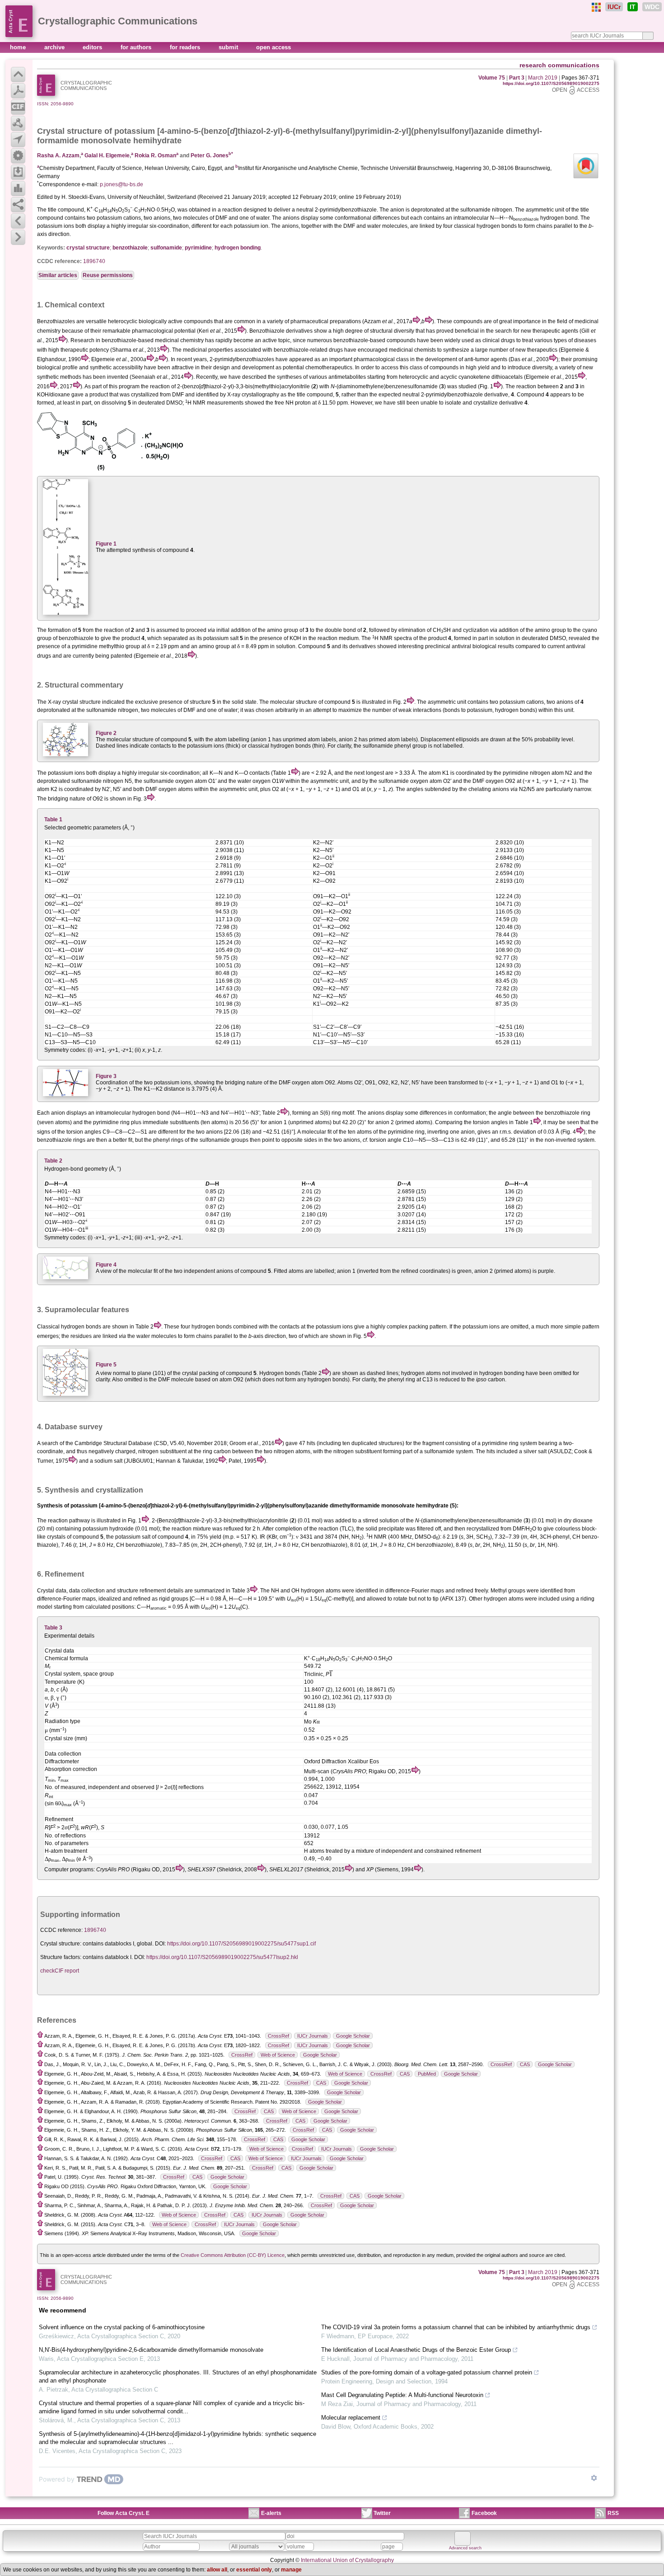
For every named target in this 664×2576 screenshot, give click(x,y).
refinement (153, 1591)
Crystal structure (70, 131)
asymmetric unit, (330, 781)
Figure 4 (106, 1265)
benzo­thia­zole (130, 248)
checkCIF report (60, 1971)
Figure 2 (106, 733)
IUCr (614, 7)
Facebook (484, 2513)
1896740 (94, 261)
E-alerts (271, 2513)
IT (633, 7)
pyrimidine (198, 248)
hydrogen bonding (238, 248)
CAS (525, 2064)
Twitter (382, 2513)
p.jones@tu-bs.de (122, 184)
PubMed (427, 2074)
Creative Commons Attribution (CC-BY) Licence (233, 2255)
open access (274, 47)
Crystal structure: (61, 1944)
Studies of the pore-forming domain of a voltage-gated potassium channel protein (427, 2372)
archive (55, 47)
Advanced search (465, 2548)
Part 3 (517, 78)
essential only (254, 2570)
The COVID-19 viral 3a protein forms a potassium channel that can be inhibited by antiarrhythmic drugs (456, 2327)
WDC (652, 7)
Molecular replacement (351, 2418)
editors (93, 47)
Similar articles (58, 275)
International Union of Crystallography (347, 2560)
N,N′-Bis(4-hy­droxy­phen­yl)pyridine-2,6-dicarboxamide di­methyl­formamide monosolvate (151, 2350)
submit (229, 47)
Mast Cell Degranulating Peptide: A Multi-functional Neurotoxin (402, 2395)
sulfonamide (166, 248)
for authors (137, 47)
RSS (613, 2513)
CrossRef (278, 2036)
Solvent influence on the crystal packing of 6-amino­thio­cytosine (122, 2327)
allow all (217, 2570)
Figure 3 (106, 1076)
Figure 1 (106, 544)
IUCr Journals (313, 2036)
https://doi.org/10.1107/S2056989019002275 (551, 83)
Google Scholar (353, 2036)
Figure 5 (106, 1365)
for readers (186, 47)
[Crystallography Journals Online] (596, 7)
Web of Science (278, 2055)
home (19, 47)
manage (291, 2570)
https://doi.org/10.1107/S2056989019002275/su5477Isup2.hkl (222, 1957)
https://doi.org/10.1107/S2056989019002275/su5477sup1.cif (241, 1944)
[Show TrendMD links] (594, 2478)
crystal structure (88, 248)
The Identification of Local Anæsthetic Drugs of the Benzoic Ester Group (416, 2350)
